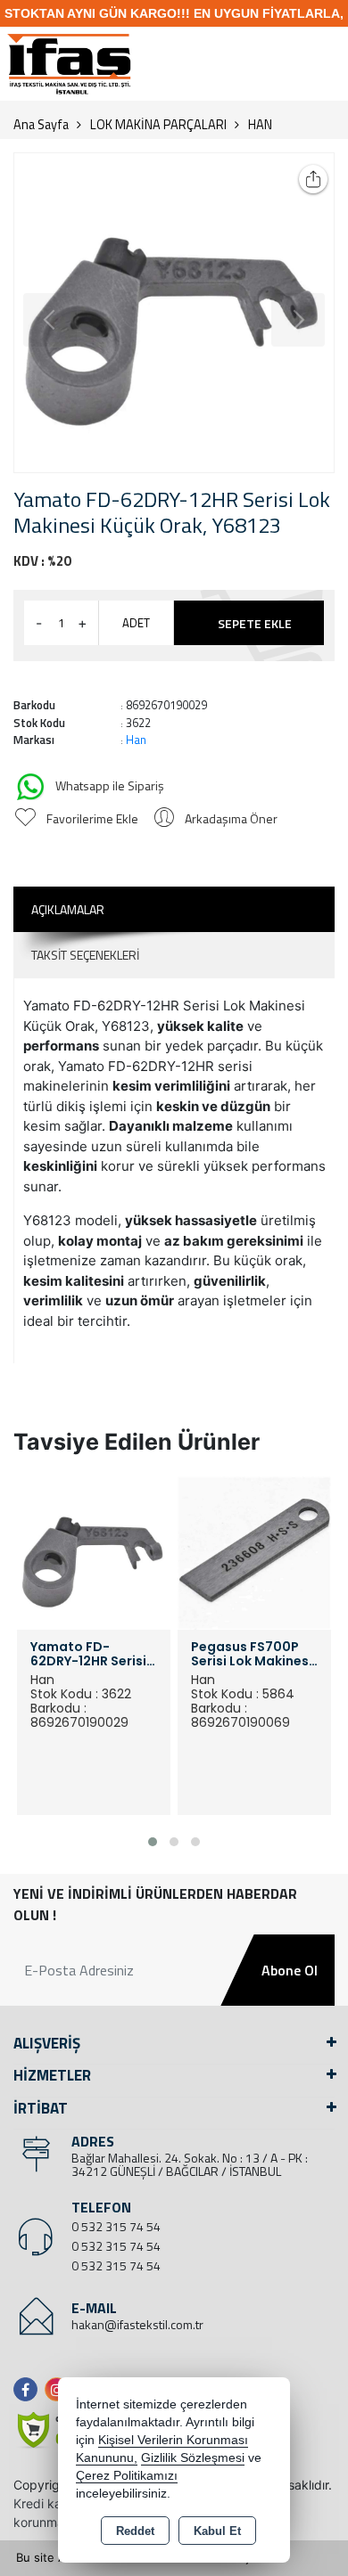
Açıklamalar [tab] (68, 909)
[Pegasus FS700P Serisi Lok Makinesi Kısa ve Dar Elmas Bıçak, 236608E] (254, 1551)
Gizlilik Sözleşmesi (193, 2458)
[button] (153, 1842)
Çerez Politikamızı (127, 2476)
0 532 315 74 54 (116, 2226)
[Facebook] (29, 2389)
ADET (136, 623)
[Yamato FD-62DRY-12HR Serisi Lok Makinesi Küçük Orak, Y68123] (174, 313)
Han (136, 740)
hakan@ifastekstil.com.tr (137, 2324)
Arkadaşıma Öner (231, 818)
